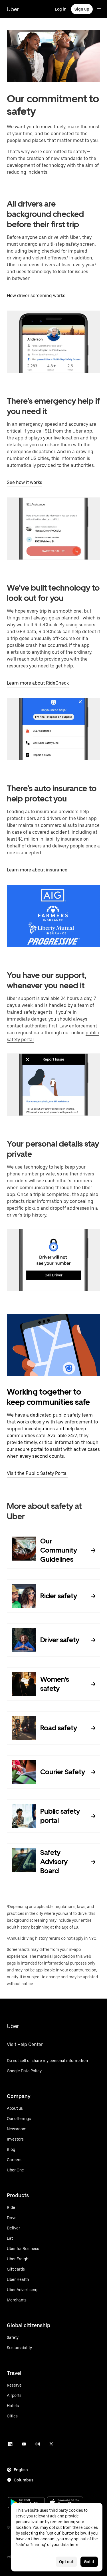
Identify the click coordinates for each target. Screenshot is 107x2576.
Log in (61, 9)
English (21, 2470)
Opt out (66, 2562)
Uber (13, 9)
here (74, 2545)
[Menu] (99, 9)
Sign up (82, 9)
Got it (89, 2562)
